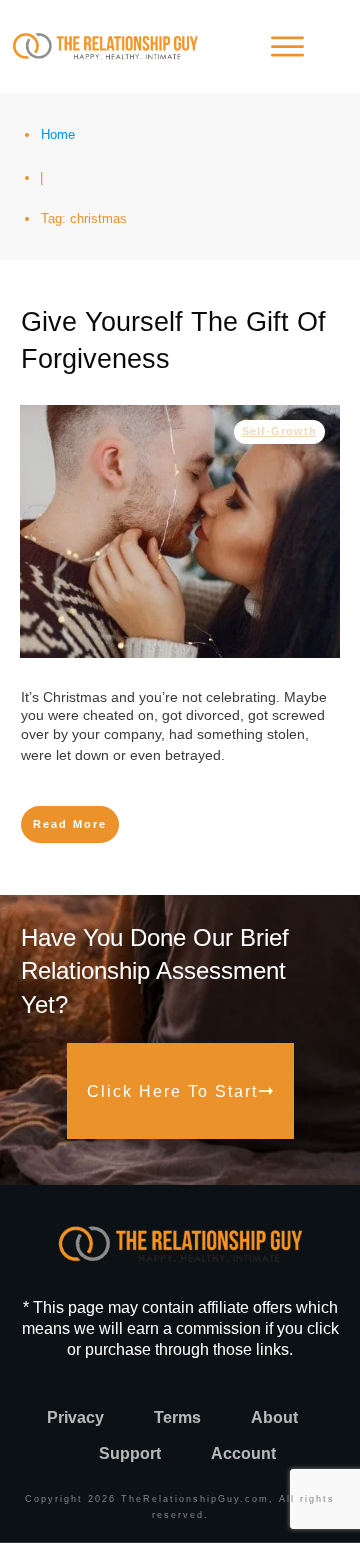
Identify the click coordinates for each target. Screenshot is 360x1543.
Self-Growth (279, 431)
